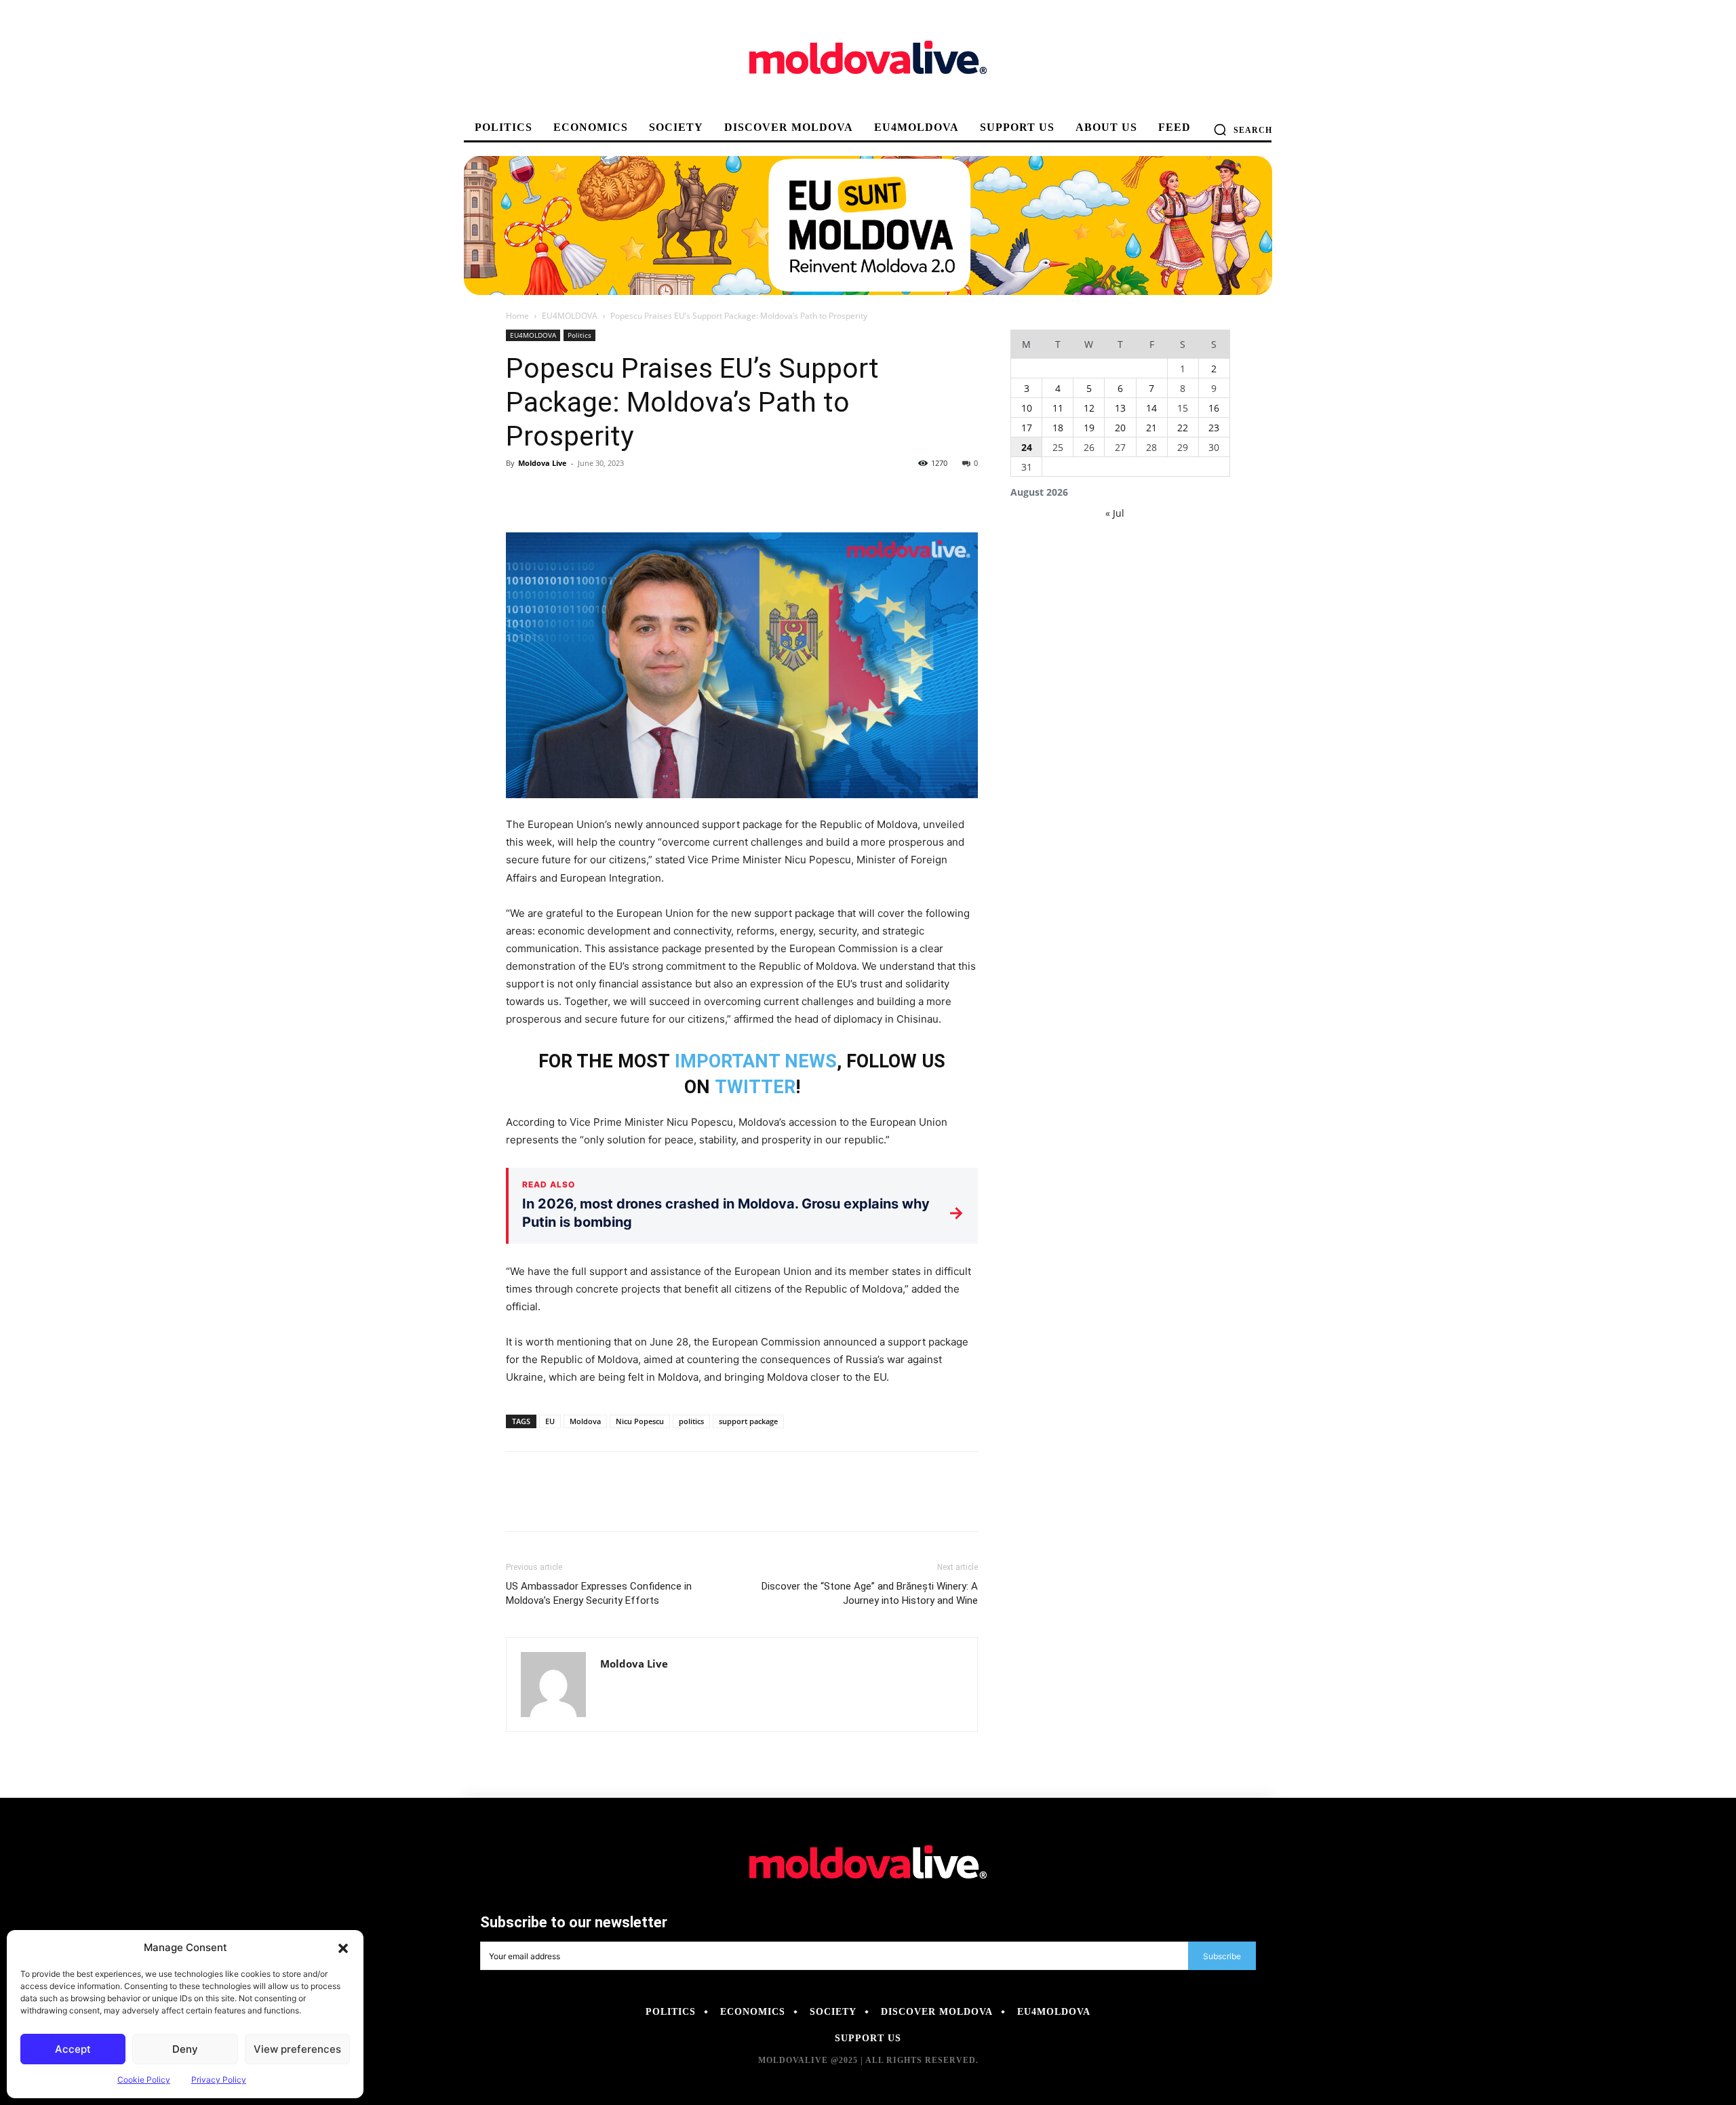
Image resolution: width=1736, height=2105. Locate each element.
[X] (551, 494)
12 (1089, 408)
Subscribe (1222, 1956)
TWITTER (755, 1087)
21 (1151, 428)
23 (1214, 428)
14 (1151, 408)
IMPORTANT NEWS (756, 1061)
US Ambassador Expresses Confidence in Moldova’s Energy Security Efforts (599, 1593)
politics (691, 1421)
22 (1183, 428)
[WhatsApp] (613, 494)
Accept (73, 2049)
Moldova (585, 1421)
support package (748, 1421)
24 (1027, 447)
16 (1214, 408)
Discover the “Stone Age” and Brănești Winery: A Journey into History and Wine (870, 1593)
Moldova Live (542, 463)
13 (1120, 408)
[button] (343, 1948)
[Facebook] (519, 494)
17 (1027, 428)
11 (1058, 408)
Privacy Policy (219, 2080)
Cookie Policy (144, 2080)
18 (1058, 428)
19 (1089, 428)
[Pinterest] (582, 494)
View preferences (297, 2049)
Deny (185, 2049)
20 (1120, 428)
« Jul (1115, 513)
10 (1027, 408)
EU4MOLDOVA (570, 316)
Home (517, 316)
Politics (579, 335)
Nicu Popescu (640, 1421)
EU (550, 1421)
